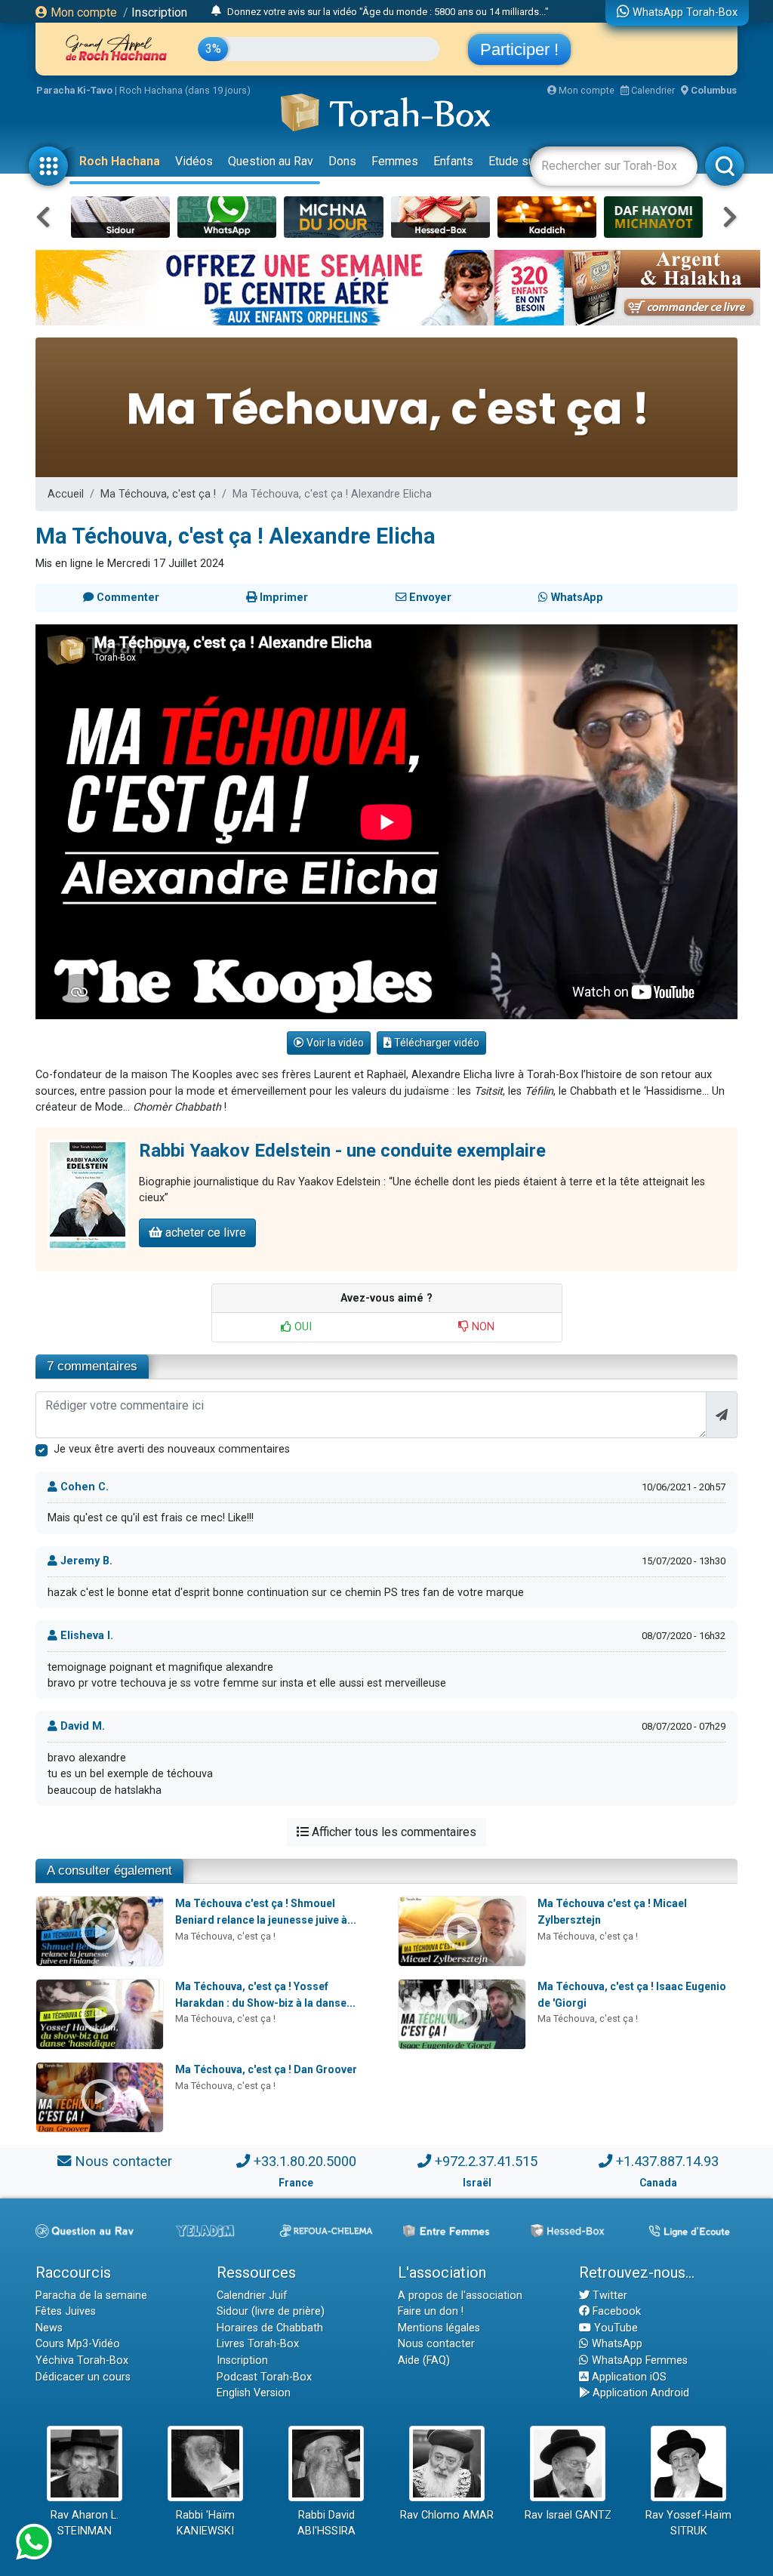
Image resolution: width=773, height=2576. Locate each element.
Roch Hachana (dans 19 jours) (185, 90)
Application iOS (628, 2377)
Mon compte (82, 12)
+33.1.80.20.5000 (305, 2161)
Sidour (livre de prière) (271, 2311)
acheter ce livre (204, 1233)
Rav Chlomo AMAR (447, 2515)
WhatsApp (616, 2344)
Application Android (639, 2393)
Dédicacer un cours (83, 2377)
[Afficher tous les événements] (216, 11)
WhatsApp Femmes (638, 2360)
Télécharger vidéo (436, 1043)
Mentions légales (439, 2328)
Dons (342, 161)
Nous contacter (123, 2161)
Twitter (608, 2296)
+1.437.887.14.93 (667, 2161)
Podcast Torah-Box (264, 2377)
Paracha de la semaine (91, 2296)
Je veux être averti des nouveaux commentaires (172, 1449)
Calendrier (652, 90)
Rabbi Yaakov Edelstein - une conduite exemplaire (342, 1151)
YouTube (614, 2328)
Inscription (159, 12)
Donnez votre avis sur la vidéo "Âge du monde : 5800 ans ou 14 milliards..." (388, 12)
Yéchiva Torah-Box (82, 2360)
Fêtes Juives (66, 2311)
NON (482, 1327)
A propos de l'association (460, 2296)
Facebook (615, 2311)
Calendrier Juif (252, 2296)
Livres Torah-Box (258, 2344)
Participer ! (519, 49)
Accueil (66, 494)
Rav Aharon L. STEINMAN (85, 2524)
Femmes (395, 161)
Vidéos (194, 161)
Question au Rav (271, 161)
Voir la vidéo (334, 1043)
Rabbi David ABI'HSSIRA (326, 2524)
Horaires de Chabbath (270, 2328)
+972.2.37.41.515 (486, 2161)
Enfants (453, 161)
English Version (254, 2393)
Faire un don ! (431, 2311)
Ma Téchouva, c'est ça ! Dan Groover (266, 2069)
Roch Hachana (120, 161)
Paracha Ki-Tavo (74, 90)
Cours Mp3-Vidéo (78, 2344)
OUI (302, 1327)
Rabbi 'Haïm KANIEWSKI (205, 2524)
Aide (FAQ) (424, 2360)
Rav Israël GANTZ (568, 2515)
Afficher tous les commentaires (393, 1832)
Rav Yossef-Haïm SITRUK (688, 2524)
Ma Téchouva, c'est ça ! (158, 494)
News (49, 2328)
